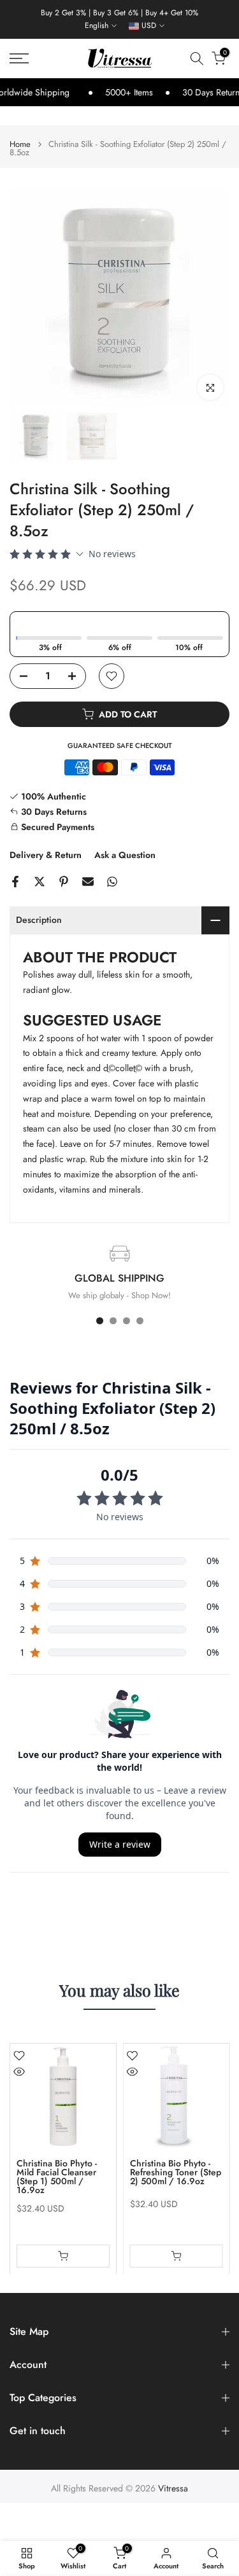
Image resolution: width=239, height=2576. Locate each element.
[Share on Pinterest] (64, 882)
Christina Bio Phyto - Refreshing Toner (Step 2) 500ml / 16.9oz (176, 2171)
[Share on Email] (88, 882)
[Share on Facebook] (15, 882)
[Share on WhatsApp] (112, 882)
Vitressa (173, 2489)
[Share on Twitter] (40, 882)
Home (20, 144)
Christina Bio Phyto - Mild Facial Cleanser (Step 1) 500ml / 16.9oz (57, 2176)
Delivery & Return (46, 855)
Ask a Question (125, 855)
